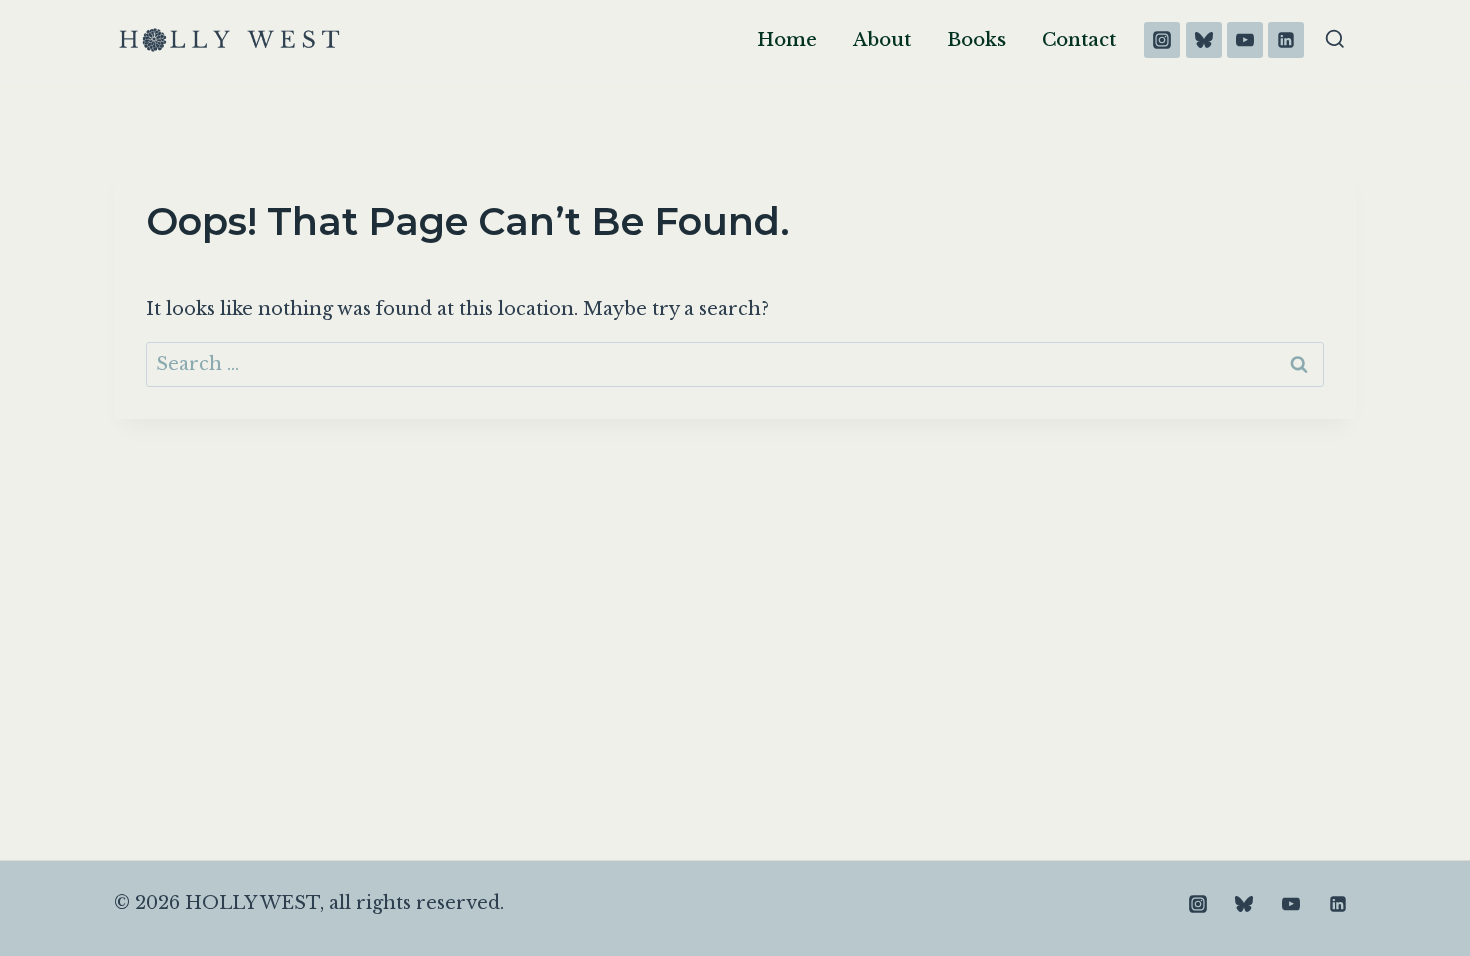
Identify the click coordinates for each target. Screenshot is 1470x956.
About (882, 40)
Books (976, 40)
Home (787, 40)
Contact (1079, 40)
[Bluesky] (1204, 40)
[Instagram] (1162, 40)
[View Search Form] (1335, 40)
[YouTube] (1245, 40)
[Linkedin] (1286, 40)
